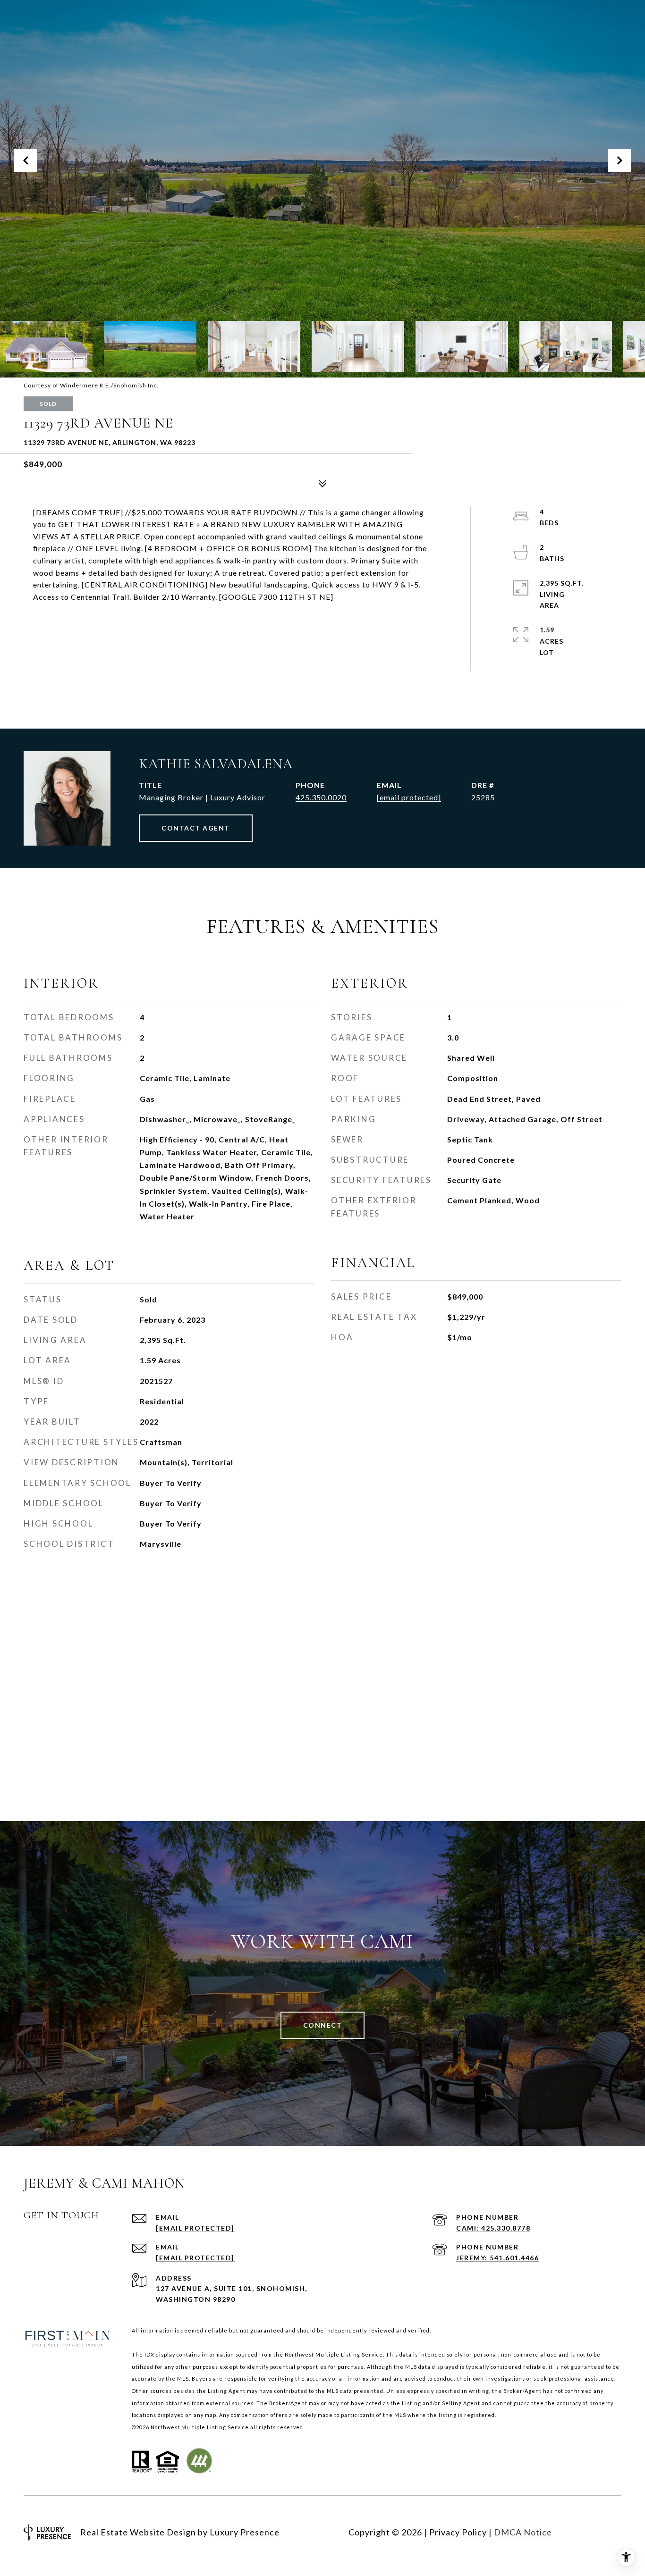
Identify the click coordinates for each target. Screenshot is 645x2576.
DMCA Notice (523, 2532)
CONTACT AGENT (196, 828)
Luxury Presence (245, 2532)
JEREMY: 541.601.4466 (497, 2258)
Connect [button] (323, 2025)
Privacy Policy (458, 2532)
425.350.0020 (321, 797)
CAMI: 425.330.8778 (493, 2228)
